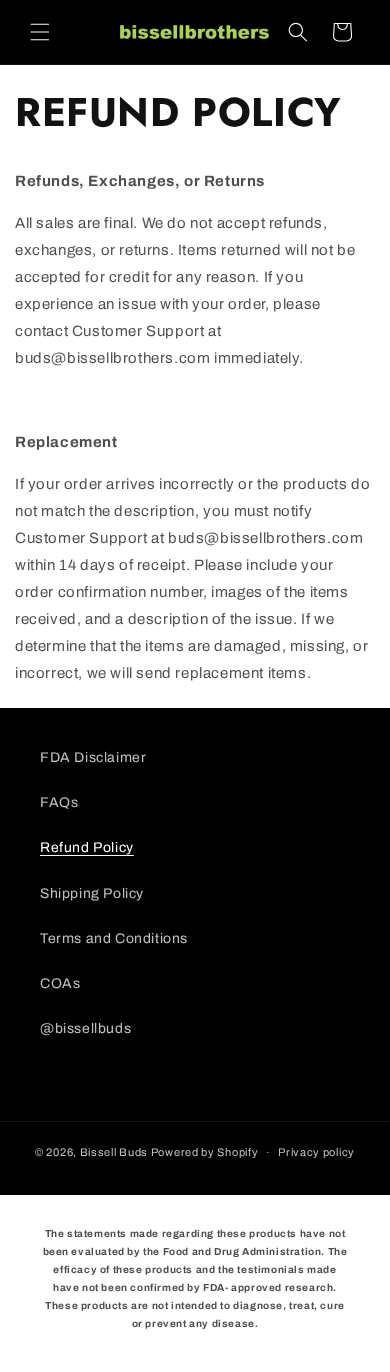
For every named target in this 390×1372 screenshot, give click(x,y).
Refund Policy (87, 847)
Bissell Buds (114, 1152)
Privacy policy (316, 1152)
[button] (40, 32)
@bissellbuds (85, 1028)
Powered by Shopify (205, 1152)
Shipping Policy (92, 893)
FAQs (59, 802)
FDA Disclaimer (93, 757)
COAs (60, 983)
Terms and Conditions (114, 938)
